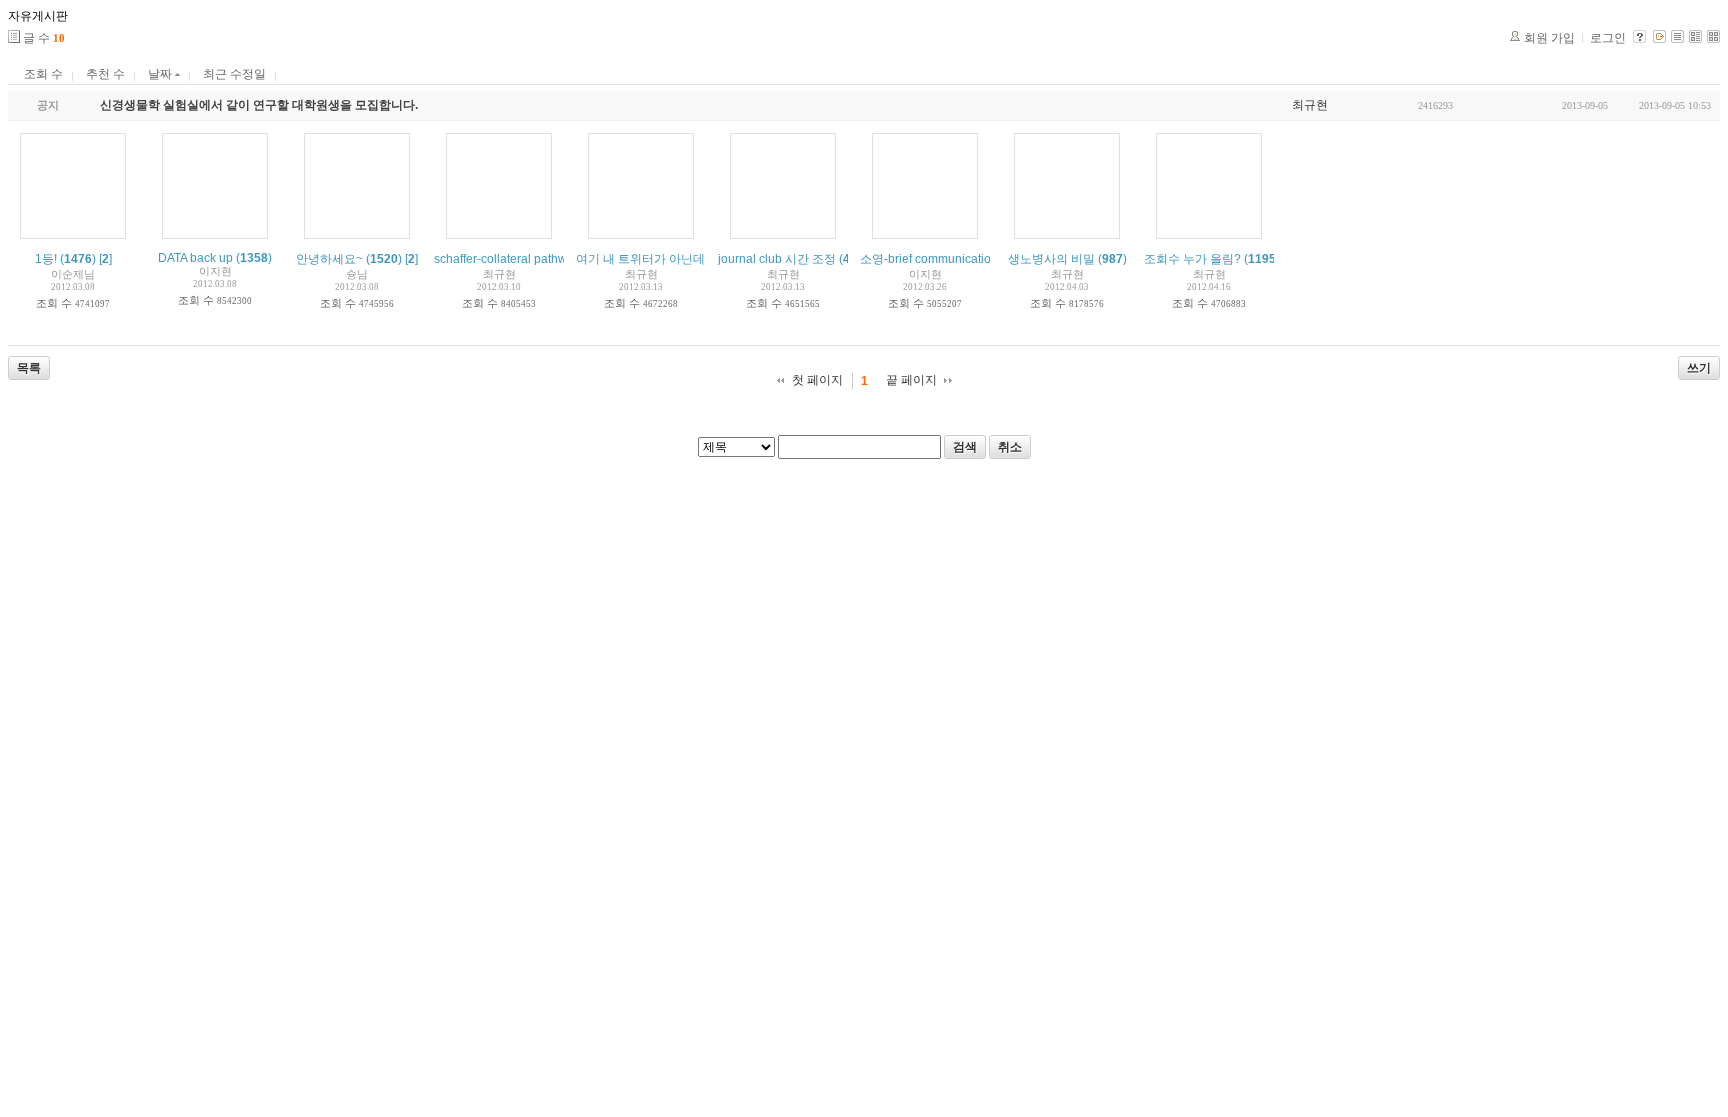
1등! (46, 259)
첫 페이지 (817, 380)
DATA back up (195, 258)
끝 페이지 (911, 380)
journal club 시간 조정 (777, 259)
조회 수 (43, 74)
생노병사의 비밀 (1051, 259)
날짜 (161, 74)
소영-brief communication (929, 259)
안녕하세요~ (329, 259)
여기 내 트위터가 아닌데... (645, 259)
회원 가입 (1549, 38)
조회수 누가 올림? (1192, 259)
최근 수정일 (234, 74)
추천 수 (105, 74)
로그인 (1608, 38)
